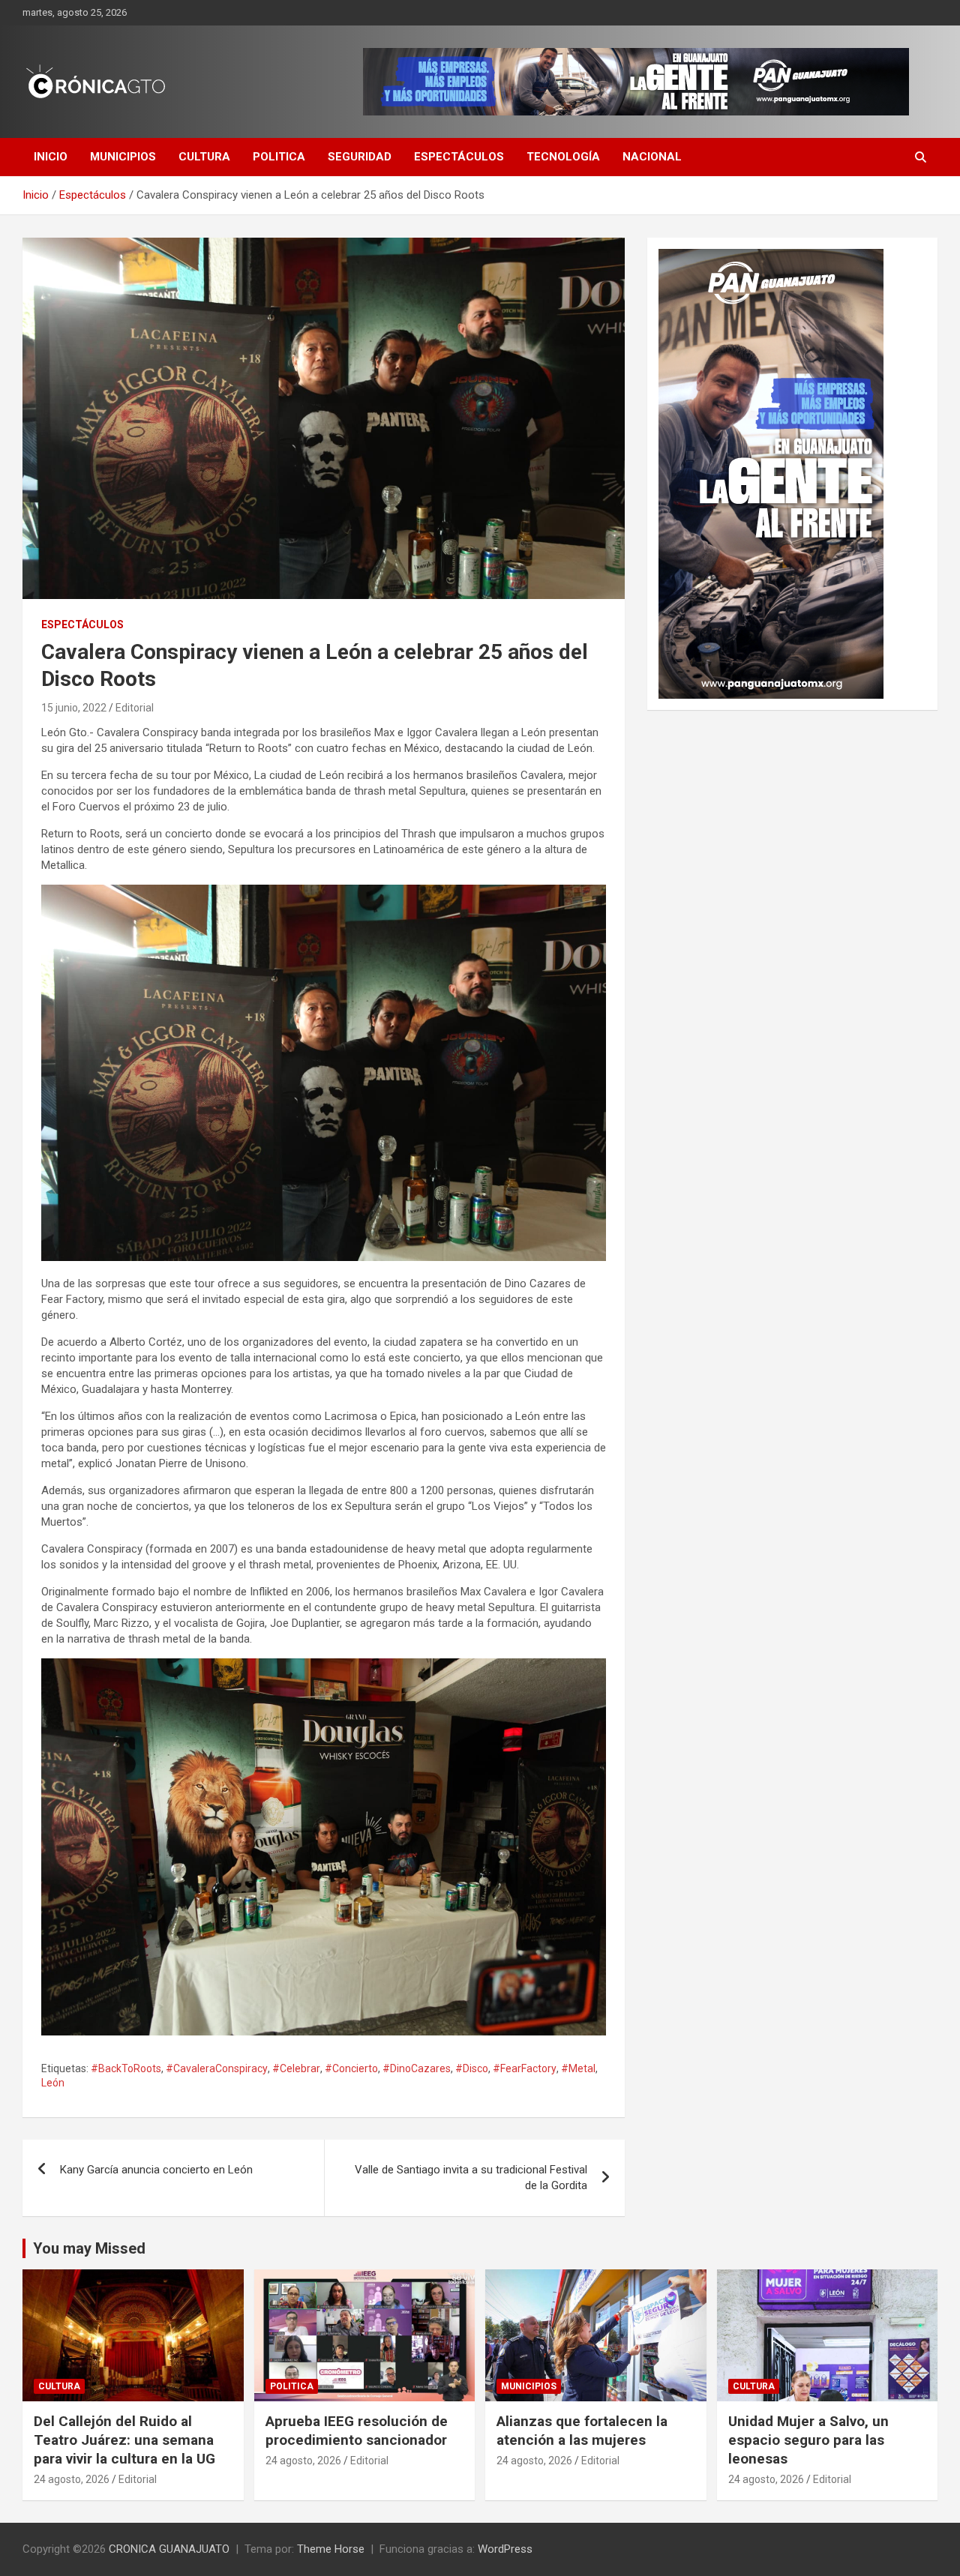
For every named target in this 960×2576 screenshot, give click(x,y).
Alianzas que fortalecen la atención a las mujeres (582, 2431)
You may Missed (89, 2248)
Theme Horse (331, 2549)
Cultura (204, 157)
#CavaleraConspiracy (217, 2068)
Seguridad (360, 157)
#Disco (472, 2068)
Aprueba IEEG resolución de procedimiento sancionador (357, 2431)
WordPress (505, 2549)
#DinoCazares (417, 2068)
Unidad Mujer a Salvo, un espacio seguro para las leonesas (808, 2440)
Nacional (652, 157)
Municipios (123, 157)
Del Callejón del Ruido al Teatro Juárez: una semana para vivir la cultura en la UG (124, 2440)
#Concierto (351, 2068)
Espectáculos (459, 157)
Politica (279, 157)
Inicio (51, 157)
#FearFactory (525, 2068)
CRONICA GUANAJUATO (169, 2549)
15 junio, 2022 (74, 708)
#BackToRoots (126, 2068)
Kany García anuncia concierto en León (156, 2170)
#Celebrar (296, 2068)
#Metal (578, 2068)
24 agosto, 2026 (72, 2479)
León (53, 2083)
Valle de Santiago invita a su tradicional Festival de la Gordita (471, 2178)
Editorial (135, 708)
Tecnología (563, 157)
